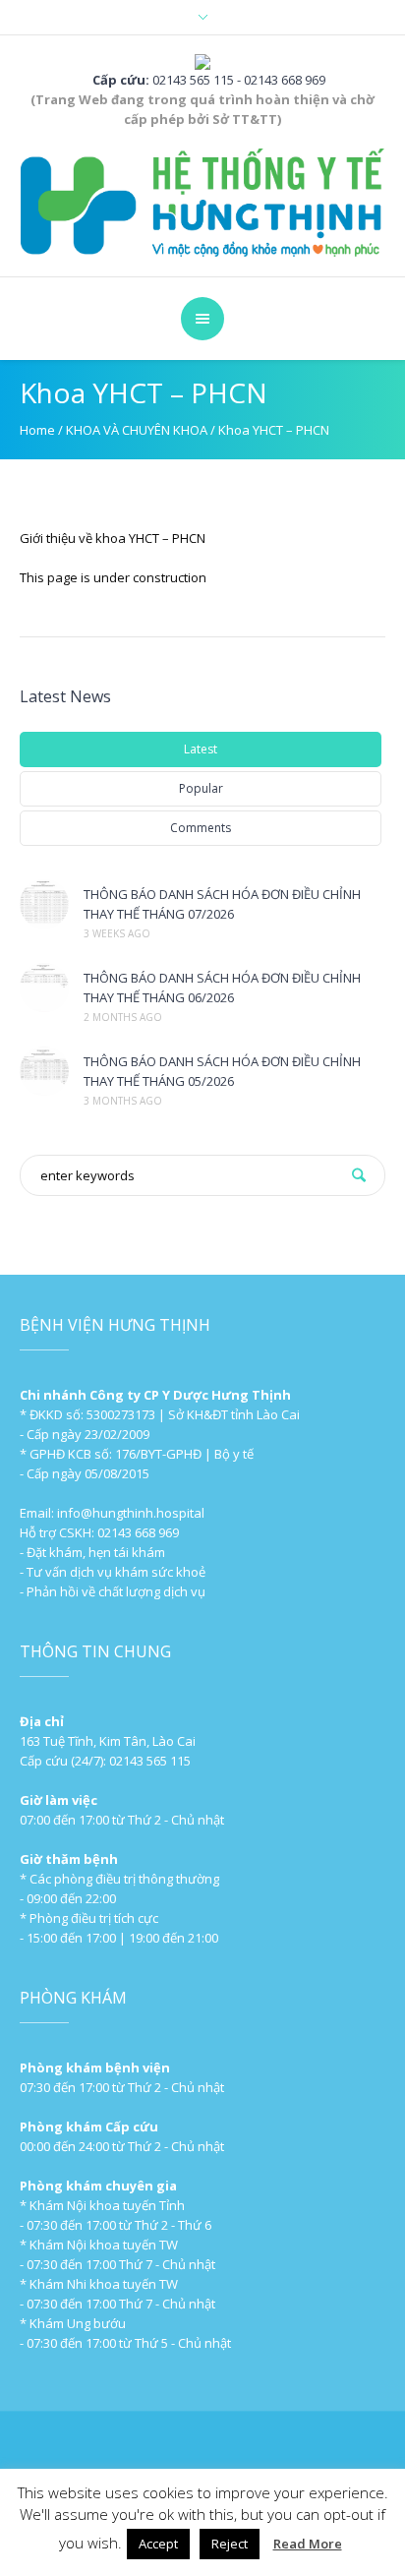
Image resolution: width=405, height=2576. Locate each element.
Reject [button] (230, 2544)
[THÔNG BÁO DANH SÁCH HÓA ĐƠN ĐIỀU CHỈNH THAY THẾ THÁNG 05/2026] (44, 1071)
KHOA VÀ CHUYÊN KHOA (137, 430)
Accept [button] (158, 2544)
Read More (308, 2544)
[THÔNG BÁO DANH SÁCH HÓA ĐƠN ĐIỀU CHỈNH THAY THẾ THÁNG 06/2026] (44, 988)
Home (37, 430)
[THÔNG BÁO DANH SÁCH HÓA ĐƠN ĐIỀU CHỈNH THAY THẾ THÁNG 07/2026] (44, 904)
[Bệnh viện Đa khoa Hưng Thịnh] (203, 201)
